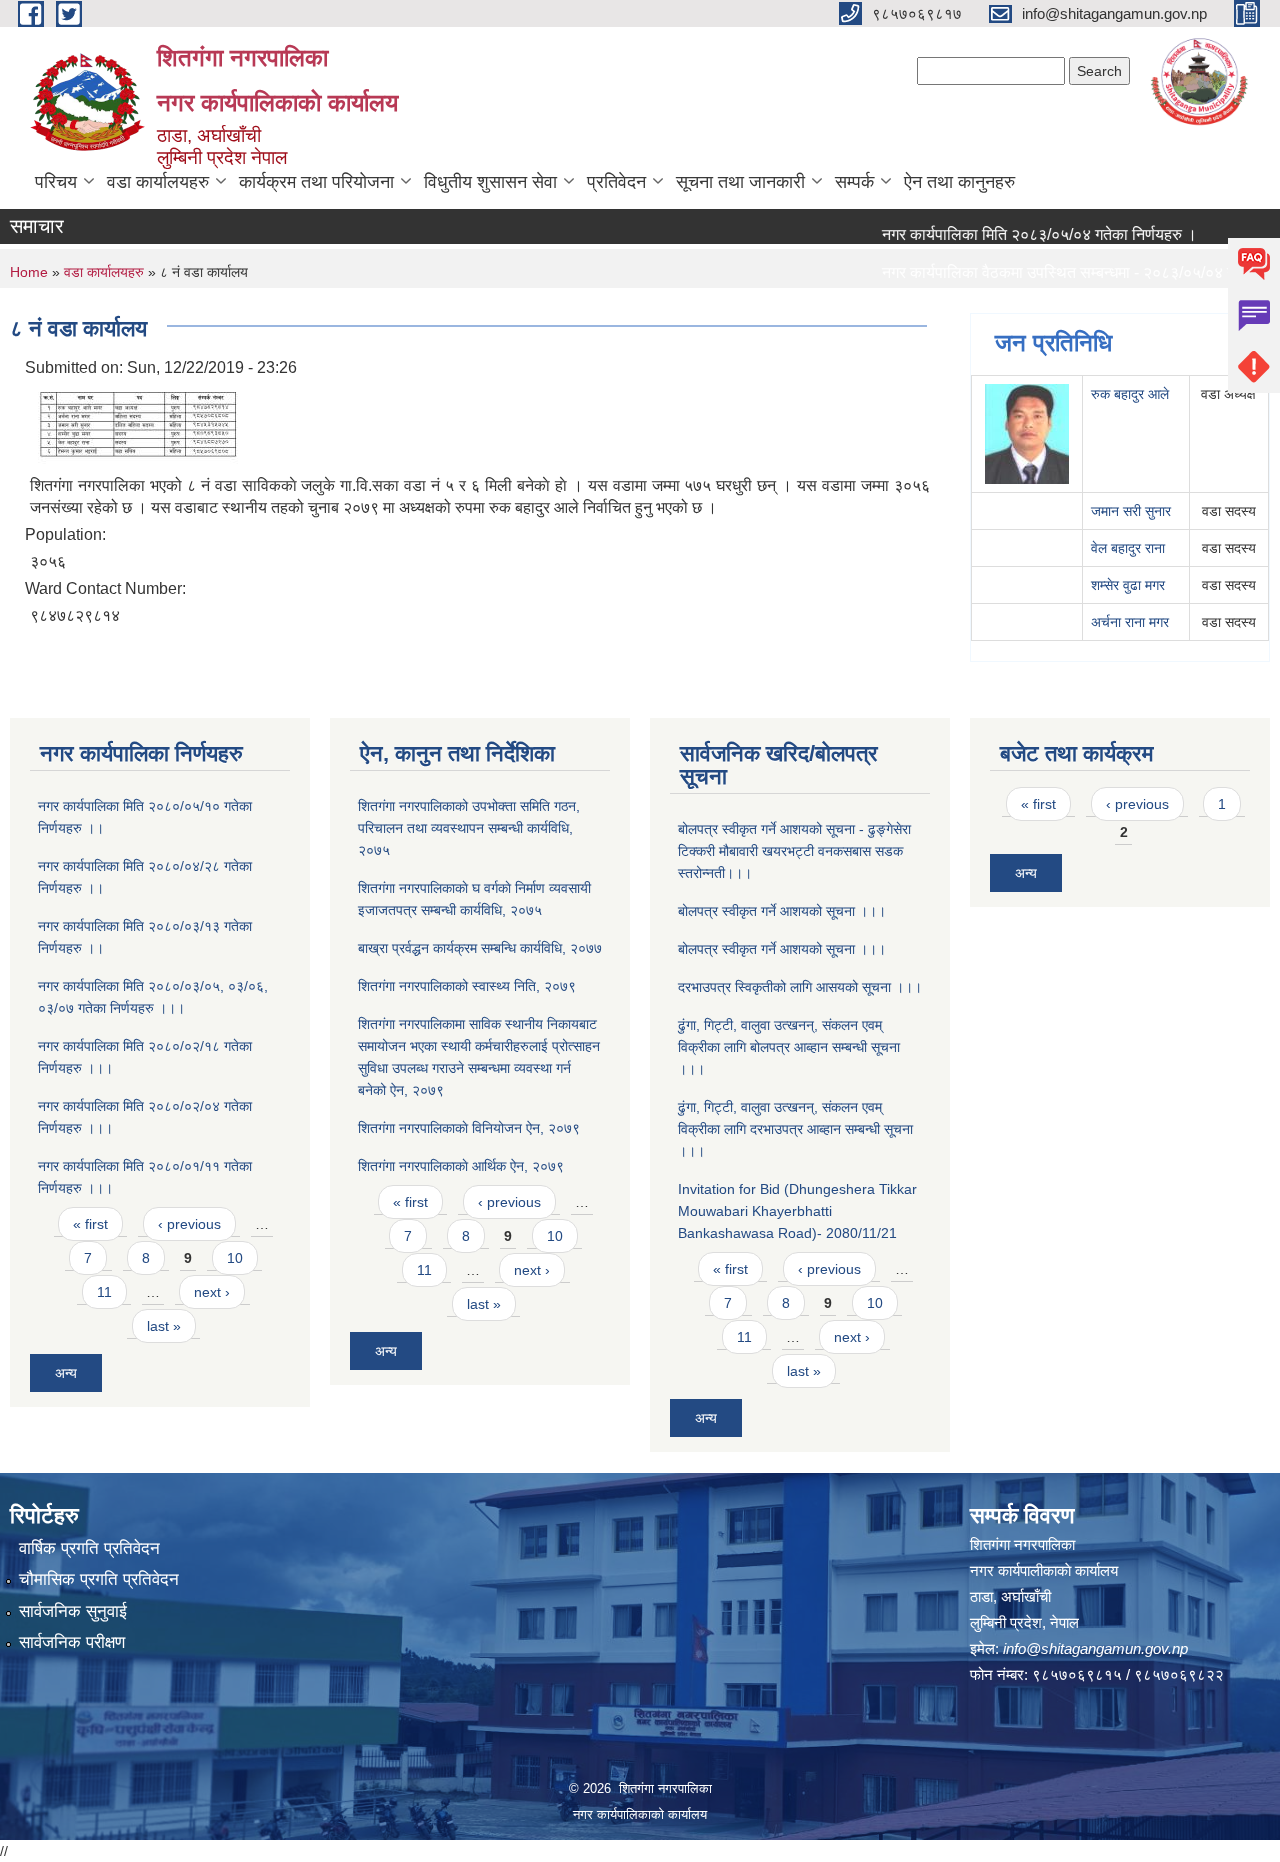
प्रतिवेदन (616, 182)
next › (212, 1292)
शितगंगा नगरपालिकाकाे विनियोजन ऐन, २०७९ (469, 1128)
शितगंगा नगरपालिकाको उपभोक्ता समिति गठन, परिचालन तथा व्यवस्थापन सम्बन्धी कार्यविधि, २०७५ (469, 828)
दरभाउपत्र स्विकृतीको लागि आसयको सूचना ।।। (800, 987)
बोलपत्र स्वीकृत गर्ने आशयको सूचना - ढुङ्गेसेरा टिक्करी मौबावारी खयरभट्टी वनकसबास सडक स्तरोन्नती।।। (794, 851)
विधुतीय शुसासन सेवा (490, 182)
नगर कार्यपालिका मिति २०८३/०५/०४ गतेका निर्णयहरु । (1010, 234)
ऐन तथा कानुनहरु (959, 182)
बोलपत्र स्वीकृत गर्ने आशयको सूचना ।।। (782, 911)
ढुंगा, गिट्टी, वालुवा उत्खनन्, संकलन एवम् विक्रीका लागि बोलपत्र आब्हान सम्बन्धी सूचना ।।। (789, 1047)
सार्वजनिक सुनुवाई (73, 1611)
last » (164, 1326)
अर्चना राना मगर (1130, 622)
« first (90, 1224)
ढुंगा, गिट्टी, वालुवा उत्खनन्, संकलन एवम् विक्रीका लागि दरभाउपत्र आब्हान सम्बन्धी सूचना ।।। (795, 1129)
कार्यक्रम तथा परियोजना (316, 182)
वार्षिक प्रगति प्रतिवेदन (89, 1548)
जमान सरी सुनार (1131, 511)
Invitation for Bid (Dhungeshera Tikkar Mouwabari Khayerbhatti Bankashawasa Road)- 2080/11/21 (797, 1211)
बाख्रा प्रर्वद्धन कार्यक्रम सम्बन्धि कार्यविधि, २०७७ (480, 948)
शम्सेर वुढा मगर (1128, 585)
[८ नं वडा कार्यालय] (140, 423)
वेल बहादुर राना (1128, 548)
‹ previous (189, 1224)
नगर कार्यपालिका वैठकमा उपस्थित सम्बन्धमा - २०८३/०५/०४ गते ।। (1047, 272)
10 (235, 1258)
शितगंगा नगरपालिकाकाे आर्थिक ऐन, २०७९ (461, 1166)
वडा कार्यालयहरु (158, 182)
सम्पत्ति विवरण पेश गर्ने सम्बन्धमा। (947, 310)
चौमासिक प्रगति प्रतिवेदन (99, 1579)
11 (104, 1292)
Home (29, 272)
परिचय (56, 182)
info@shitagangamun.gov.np (1095, 1648)
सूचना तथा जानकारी (740, 182)
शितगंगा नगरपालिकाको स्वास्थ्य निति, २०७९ (467, 986)
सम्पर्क (854, 182)
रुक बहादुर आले (1130, 394)
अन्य (66, 1373)
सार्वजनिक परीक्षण (72, 1642)
